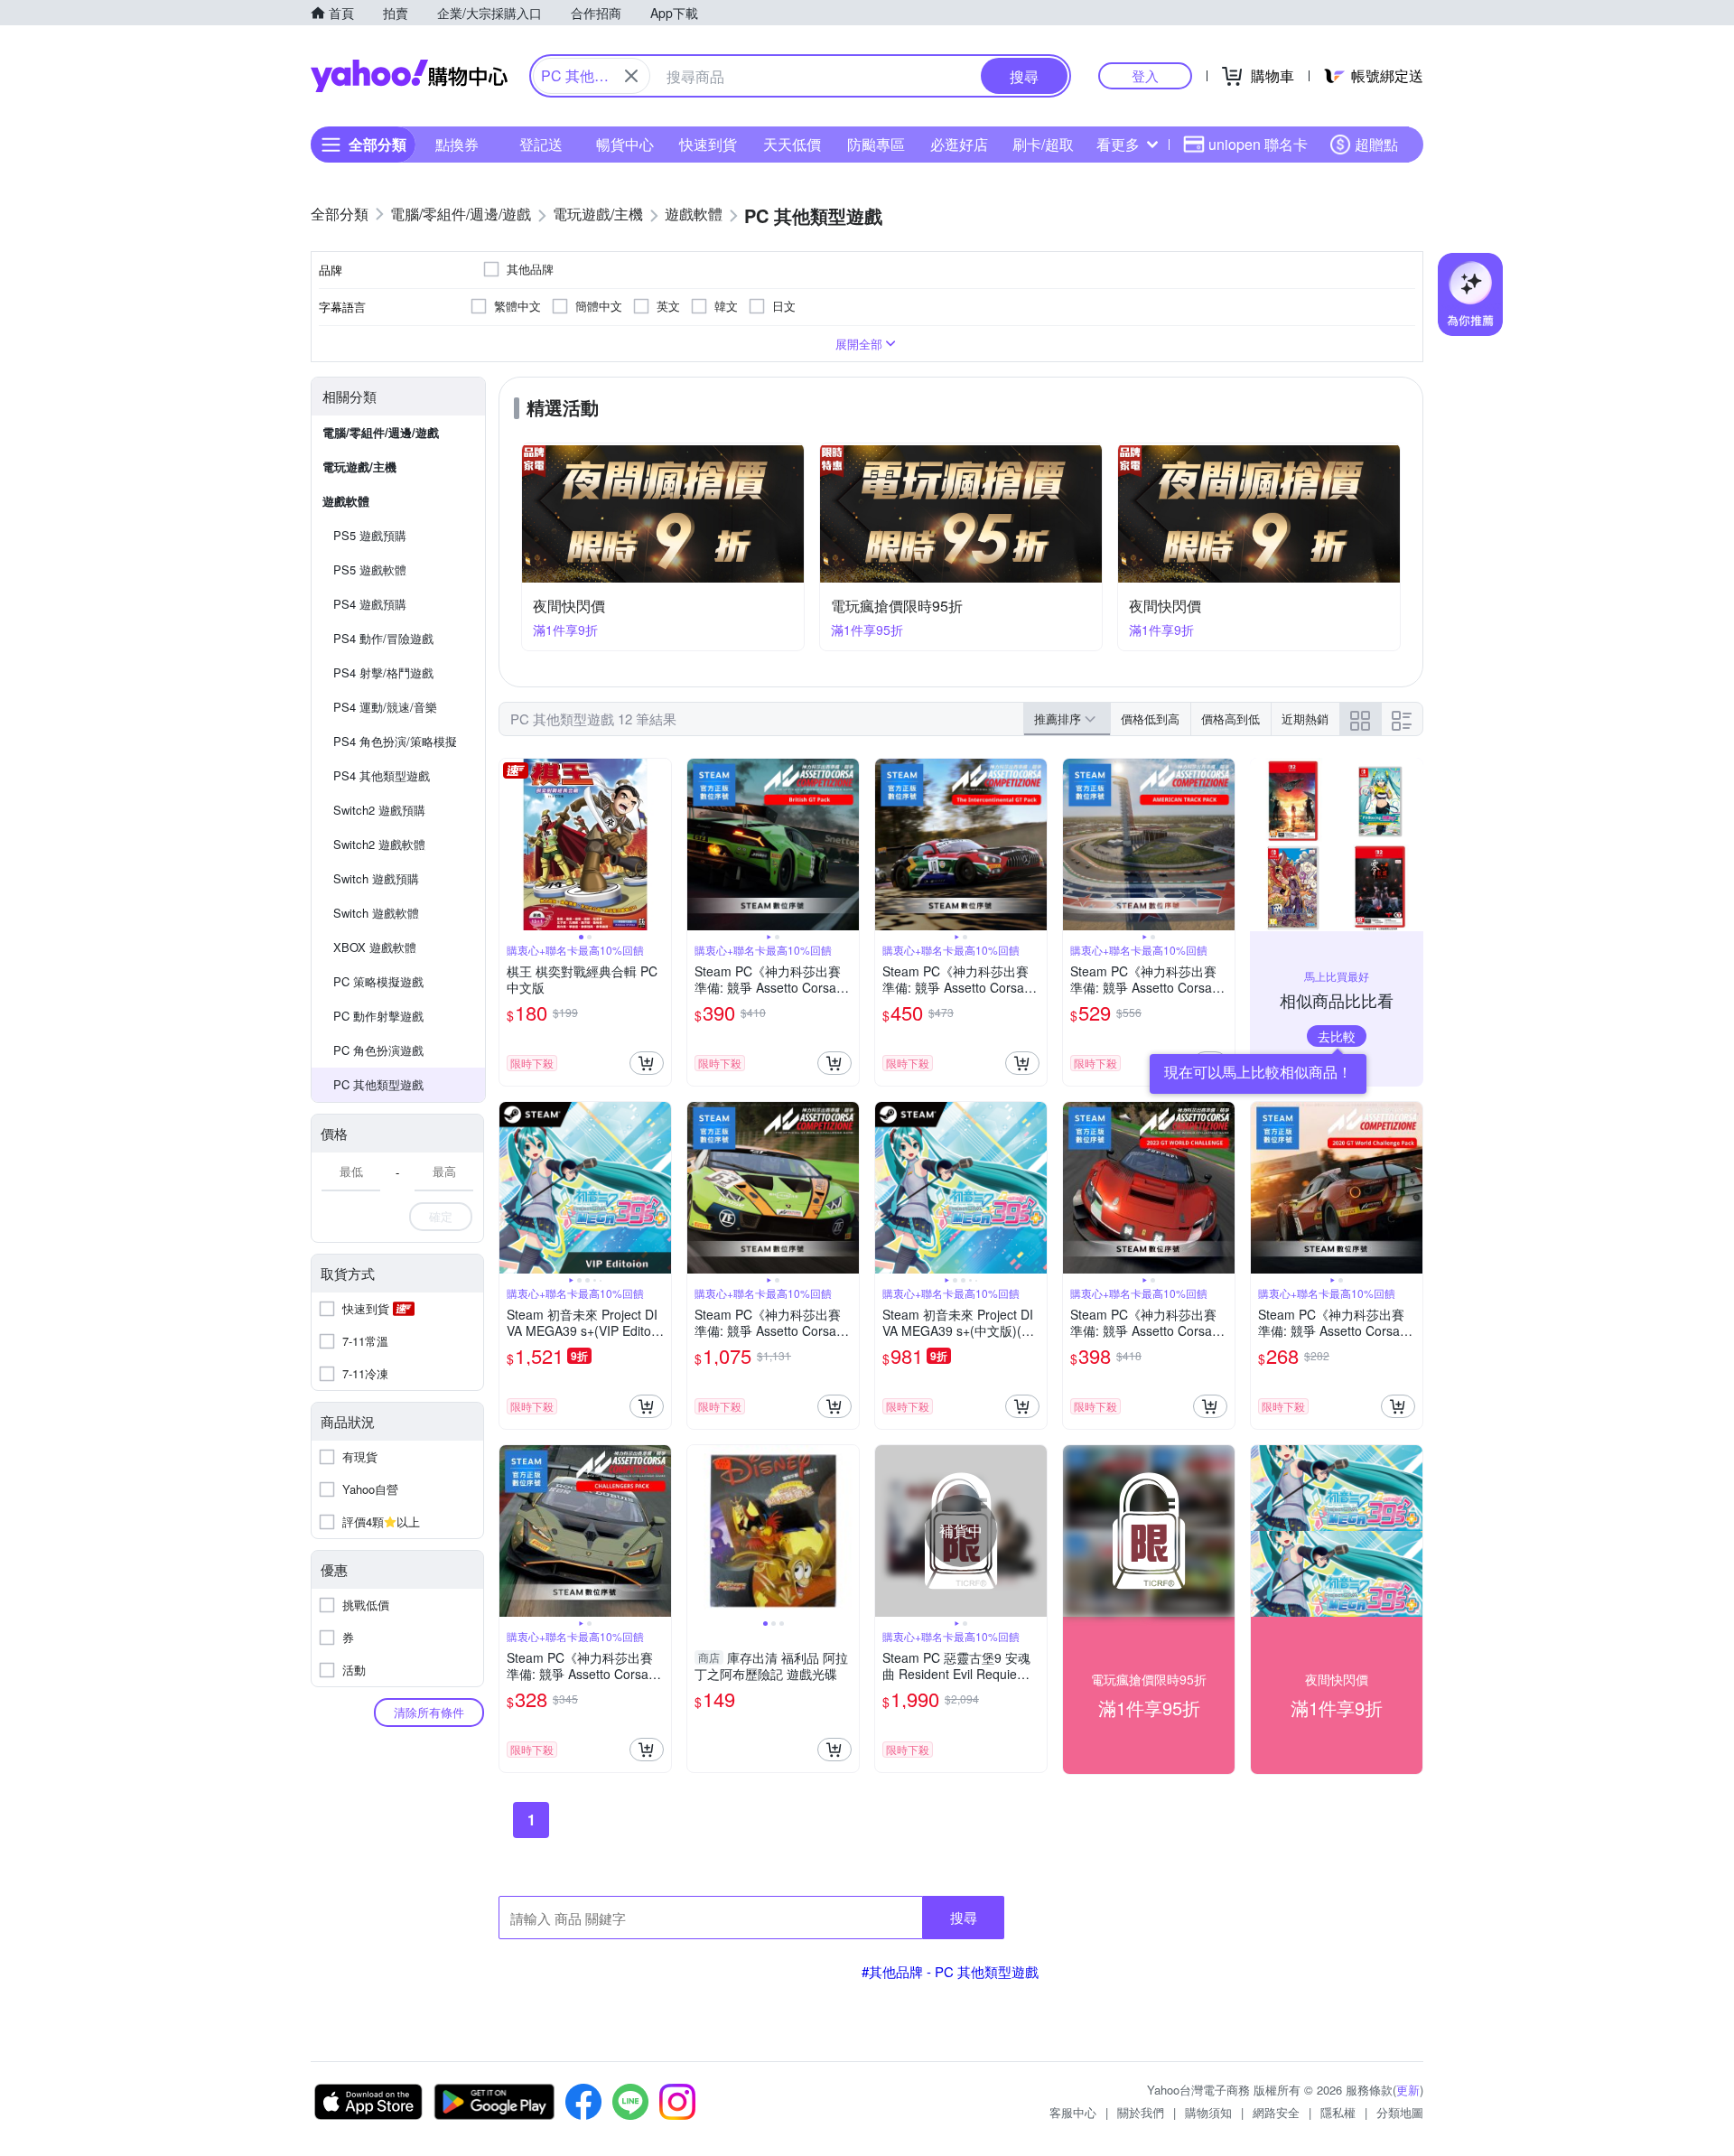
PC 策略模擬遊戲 (378, 981)
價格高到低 (1231, 719)
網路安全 (1276, 2112)
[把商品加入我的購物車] (647, 1063)
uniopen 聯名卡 (1258, 144)
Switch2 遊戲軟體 (379, 844)
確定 (441, 1216)
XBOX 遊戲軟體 (375, 947)
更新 (1408, 2090)
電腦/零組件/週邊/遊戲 (381, 432)
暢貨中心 (625, 144)
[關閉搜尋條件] (631, 76)
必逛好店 (959, 144)
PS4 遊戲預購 (370, 604)
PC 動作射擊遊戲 (378, 1016)
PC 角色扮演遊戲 (378, 1050)
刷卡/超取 (1043, 144)
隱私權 (1338, 2112)
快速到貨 (708, 144)
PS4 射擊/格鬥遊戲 (383, 672)
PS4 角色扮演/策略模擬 (395, 741)
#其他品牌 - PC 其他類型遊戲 (950, 1971)
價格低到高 (1150, 719)
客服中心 (1073, 2112)
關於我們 (1141, 2112)
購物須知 (1208, 2112)
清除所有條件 (429, 1712)
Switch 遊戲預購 (376, 878)
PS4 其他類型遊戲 (382, 775)
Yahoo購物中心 (409, 76)
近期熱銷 (1305, 719)
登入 (1145, 75)
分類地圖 (1400, 2112)
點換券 (457, 144)
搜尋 (964, 1917)
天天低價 (792, 144)
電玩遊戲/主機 (359, 467)
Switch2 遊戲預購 (379, 810)
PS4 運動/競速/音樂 (385, 707)
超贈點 (1376, 144)
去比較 (1337, 1036)
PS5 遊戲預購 (370, 535)
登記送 (541, 144)
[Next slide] (659, 845)
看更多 (1118, 144)
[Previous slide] (511, 845)
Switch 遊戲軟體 (376, 913)
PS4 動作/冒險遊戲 (383, 638)
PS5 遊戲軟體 (370, 569)
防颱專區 (876, 144)
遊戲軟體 (346, 501)
